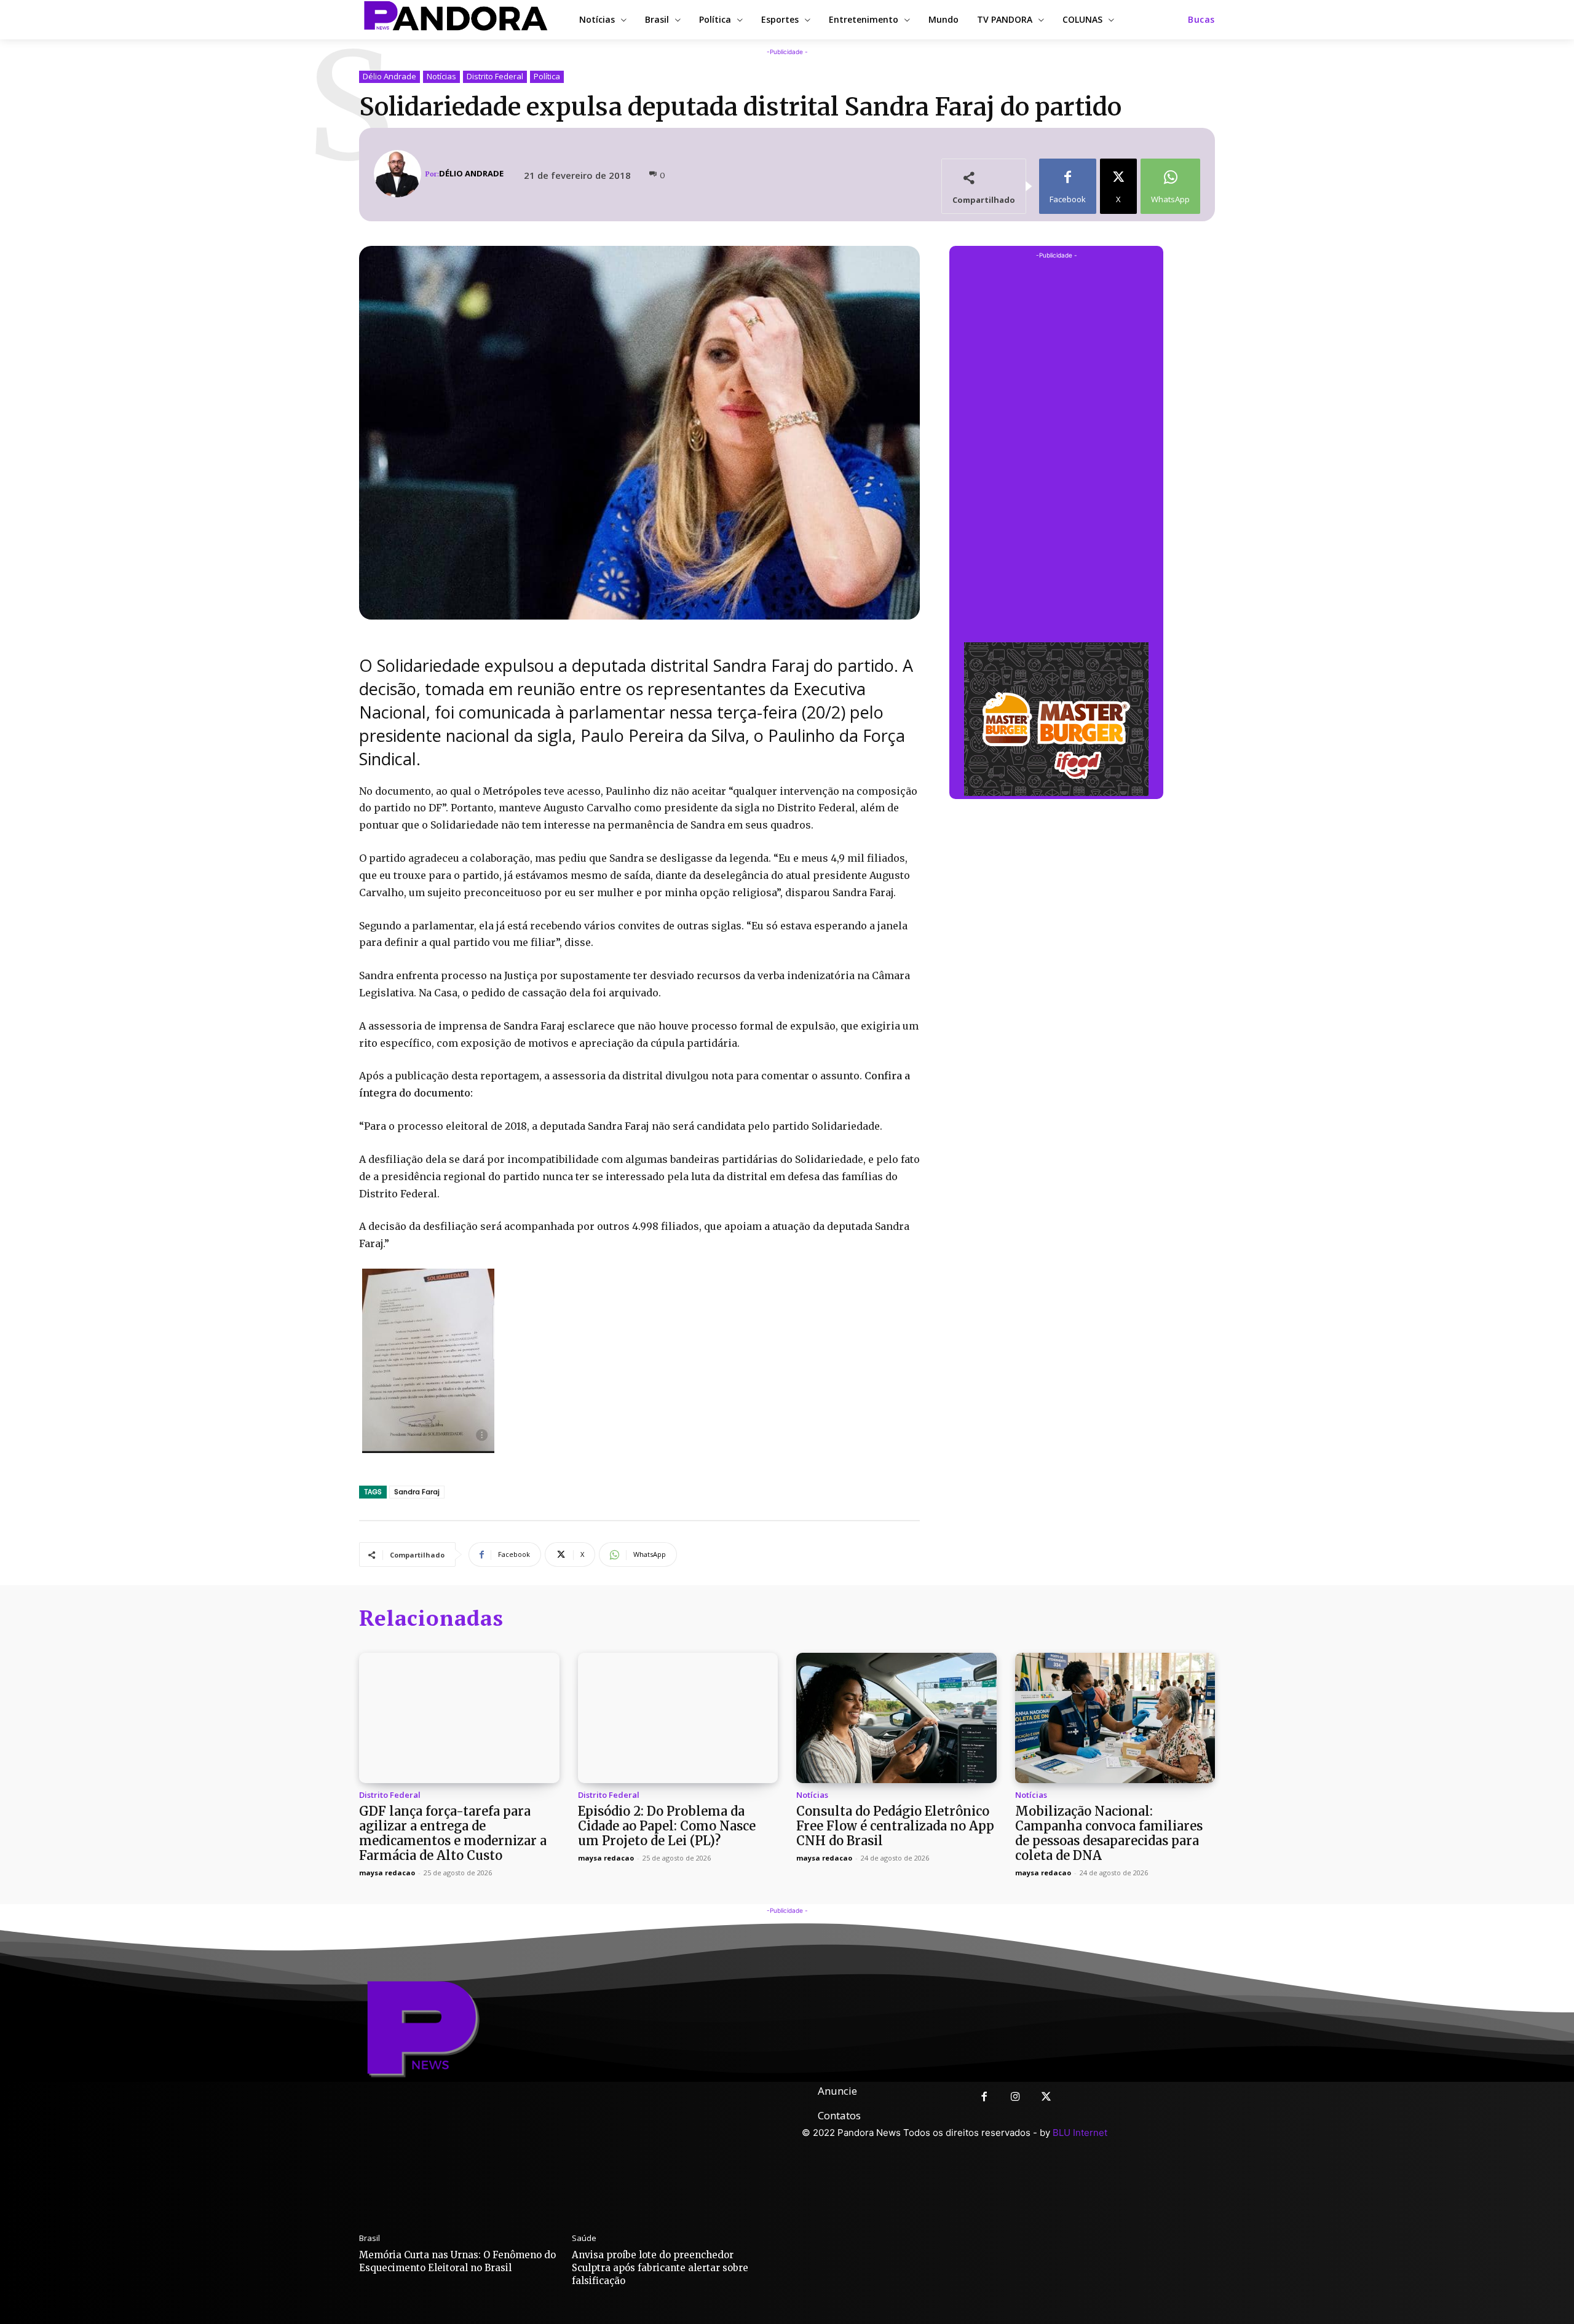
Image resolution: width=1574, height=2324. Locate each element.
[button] (1201, 20)
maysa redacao (387, 1873)
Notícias (441, 76)
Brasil (370, 2238)
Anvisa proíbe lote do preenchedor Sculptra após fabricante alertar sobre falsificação (660, 2268)
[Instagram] (1015, 2098)
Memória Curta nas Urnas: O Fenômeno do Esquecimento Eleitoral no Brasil (457, 2261)
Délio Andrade (390, 76)
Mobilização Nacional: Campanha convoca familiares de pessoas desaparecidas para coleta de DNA (1109, 1833)
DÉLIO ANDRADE (471, 174)
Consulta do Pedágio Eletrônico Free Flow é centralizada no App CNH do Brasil (895, 1826)
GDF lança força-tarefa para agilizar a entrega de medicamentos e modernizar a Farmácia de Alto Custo (453, 1833)
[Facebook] (984, 2098)
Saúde (584, 2238)
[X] (1047, 2098)
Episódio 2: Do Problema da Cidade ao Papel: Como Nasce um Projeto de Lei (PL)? (667, 1826)
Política (547, 76)
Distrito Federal (495, 76)
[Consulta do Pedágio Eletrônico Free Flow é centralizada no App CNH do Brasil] (896, 1718)
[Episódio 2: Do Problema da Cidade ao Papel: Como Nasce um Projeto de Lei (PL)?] (678, 1718)
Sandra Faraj (417, 1492)
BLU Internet (1080, 2133)
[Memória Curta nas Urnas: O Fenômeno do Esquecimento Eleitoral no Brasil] (459, 2152)
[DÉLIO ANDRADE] (399, 174)
